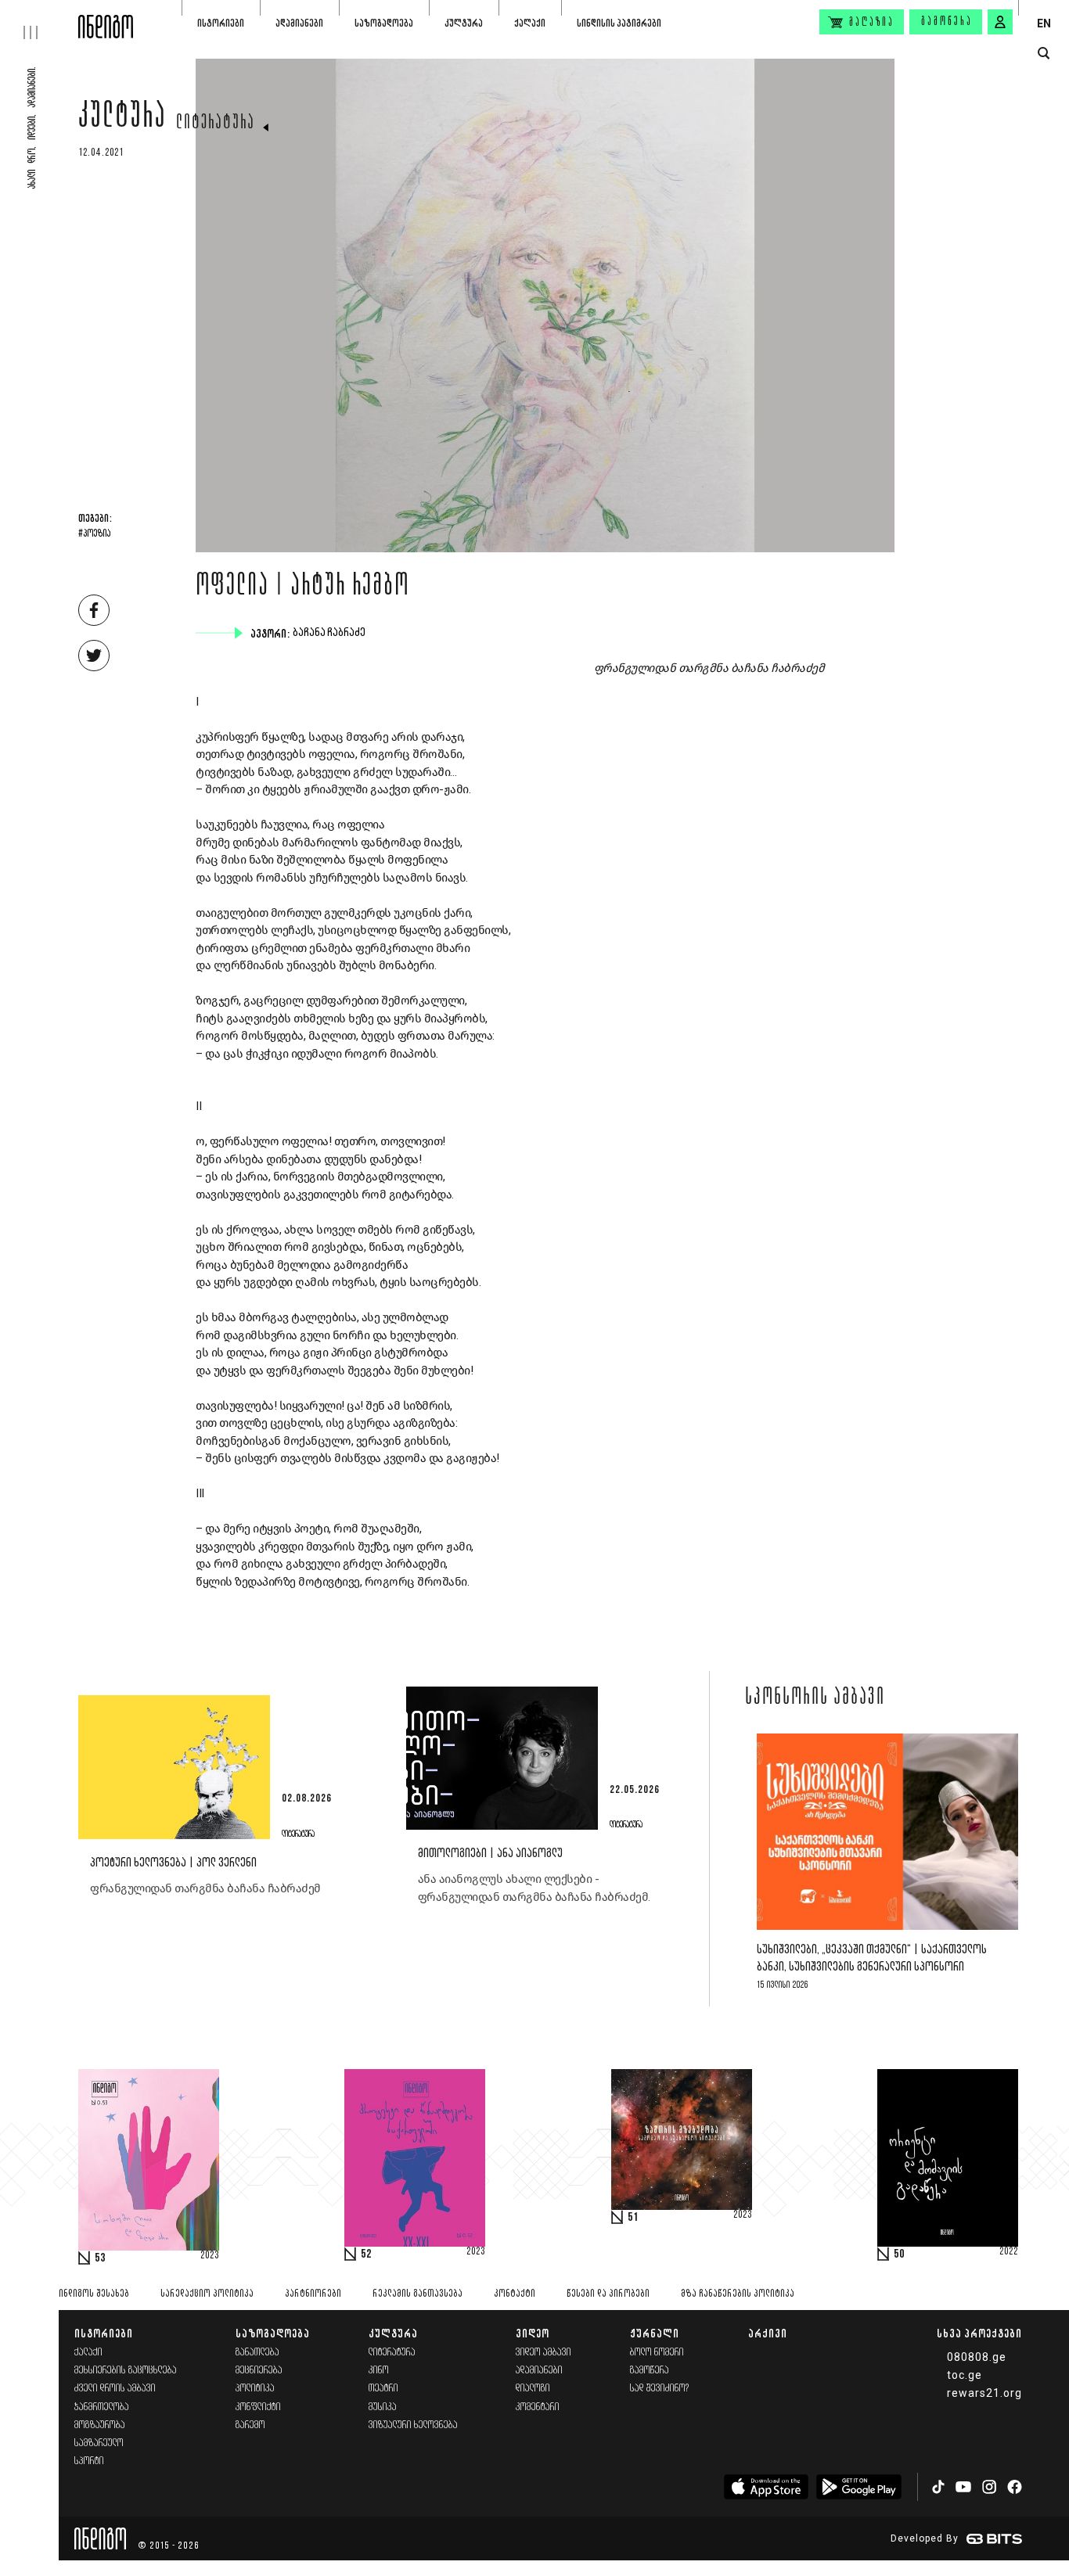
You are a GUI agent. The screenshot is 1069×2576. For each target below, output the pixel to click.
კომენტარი (538, 2407)
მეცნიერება (259, 2371)
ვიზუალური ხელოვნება (413, 2425)
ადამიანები (299, 23)
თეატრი (383, 2389)
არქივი (768, 2333)
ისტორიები (221, 23)
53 (100, 2258)
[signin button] (1000, 22)
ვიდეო (533, 2333)
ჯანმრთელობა (102, 2407)
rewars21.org (984, 2393)
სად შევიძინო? (660, 2389)
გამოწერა (947, 22)
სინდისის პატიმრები (619, 23)
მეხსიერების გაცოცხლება (126, 2371)
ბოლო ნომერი (657, 2353)
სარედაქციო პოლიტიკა (207, 2294)
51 (633, 2218)
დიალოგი (533, 2389)
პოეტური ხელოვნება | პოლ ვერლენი (173, 1863)
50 (899, 2254)
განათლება (257, 2353)
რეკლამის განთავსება (418, 2294)
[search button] (1044, 54)
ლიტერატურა (216, 124)
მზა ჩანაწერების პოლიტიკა (738, 2294)
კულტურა (464, 23)
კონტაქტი (515, 2294)
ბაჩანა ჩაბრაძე (331, 633)
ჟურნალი (655, 2333)
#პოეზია (94, 534)
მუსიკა (383, 2407)
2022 (1009, 2252)
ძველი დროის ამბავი (115, 2389)
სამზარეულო (99, 2443)
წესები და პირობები (608, 2294)
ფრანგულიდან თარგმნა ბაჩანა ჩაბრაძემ (205, 1888)
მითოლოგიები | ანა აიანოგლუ (490, 1854)
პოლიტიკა (255, 2389)
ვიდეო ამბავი (543, 2353)
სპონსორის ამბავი (815, 1698)
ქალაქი (530, 23)
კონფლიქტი (258, 2407)
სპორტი (89, 2461)
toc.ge (965, 2375)
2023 (210, 2256)
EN (1044, 23)
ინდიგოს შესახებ (94, 2294)
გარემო (250, 2425)
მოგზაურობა (100, 2425)
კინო (379, 2371)
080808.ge (977, 2357)
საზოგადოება (384, 23)
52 (366, 2254)
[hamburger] (39, 20)
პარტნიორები (313, 2294)
